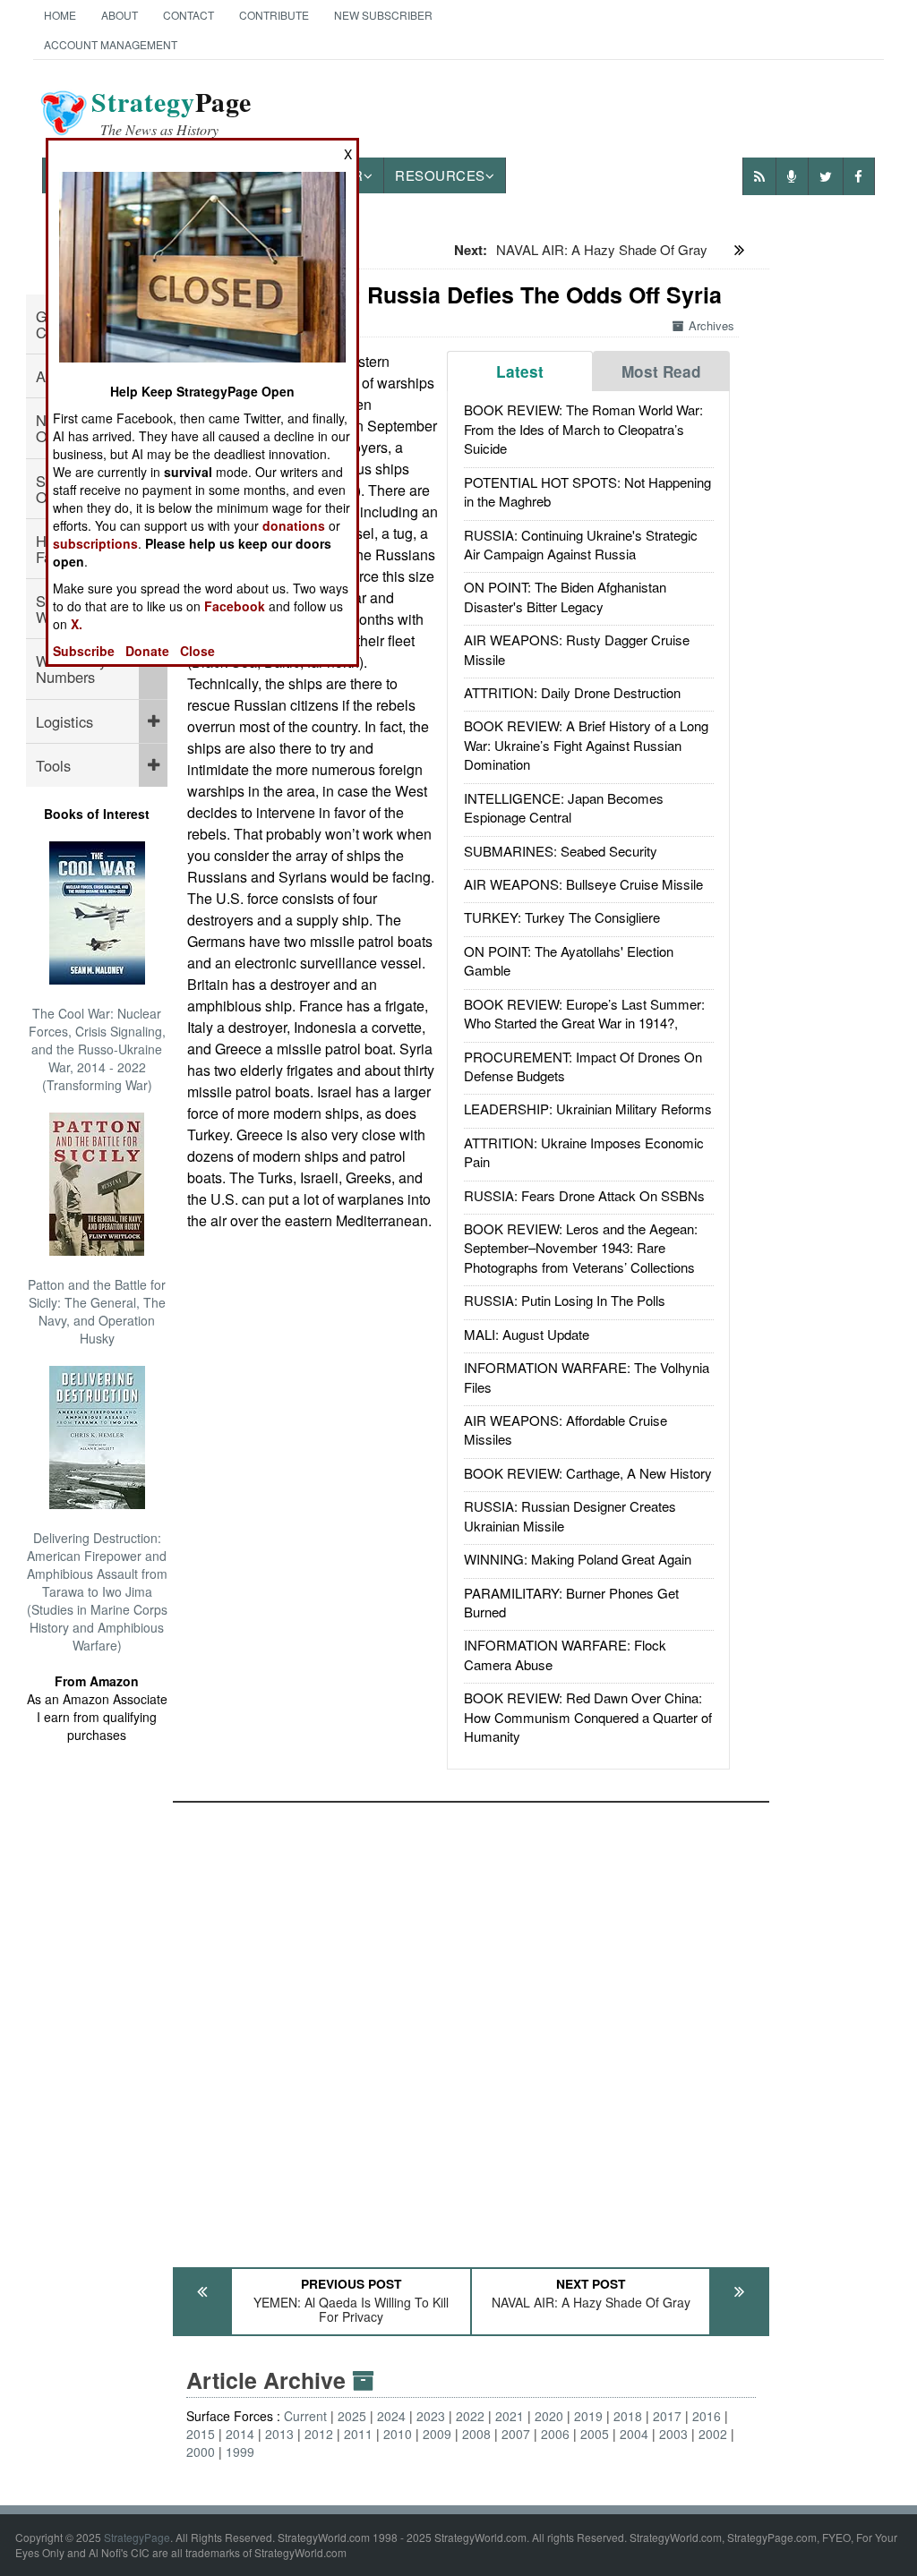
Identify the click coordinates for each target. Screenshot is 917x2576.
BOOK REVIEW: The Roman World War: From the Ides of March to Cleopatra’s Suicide (583, 429)
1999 (240, 2452)
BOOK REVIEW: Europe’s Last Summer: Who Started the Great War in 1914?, (584, 1013)
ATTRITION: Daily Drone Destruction (572, 692)
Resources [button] (440, 175)
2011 (358, 2434)
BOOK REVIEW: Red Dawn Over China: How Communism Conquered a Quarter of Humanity (588, 1717)
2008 (476, 2434)
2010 (398, 2434)
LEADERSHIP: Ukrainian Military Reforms (588, 1109)
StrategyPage (137, 2537)
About (120, 15)
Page (171, 113)
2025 (352, 2416)
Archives (711, 325)
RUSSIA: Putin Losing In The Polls (565, 1300)
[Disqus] (471, 2026)
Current (305, 2416)
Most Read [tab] (661, 371)
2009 (437, 2434)
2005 (595, 2434)
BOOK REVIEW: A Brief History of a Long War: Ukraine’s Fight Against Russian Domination (586, 745)
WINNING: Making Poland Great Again (578, 1559)
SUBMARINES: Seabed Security (561, 851)
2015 (201, 2434)
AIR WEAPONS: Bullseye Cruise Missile (583, 884)
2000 (201, 2452)
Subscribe (84, 651)
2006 (555, 2434)
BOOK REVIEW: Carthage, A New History (588, 1473)
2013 (279, 2434)
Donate (147, 651)
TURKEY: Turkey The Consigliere (562, 917)
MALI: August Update (527, 1334)
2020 (549, 2416)
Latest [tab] (520, 371)
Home (60, 15)
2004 (634, 2434)
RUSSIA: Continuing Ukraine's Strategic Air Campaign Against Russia (581, 544)
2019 (588, 2416)
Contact (189, 15)
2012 (319, 2434)
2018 (628, 2416)
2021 (510, 2416)
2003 (673, 2434)
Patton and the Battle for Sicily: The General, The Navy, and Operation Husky (97, 1311)
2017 (667, 2416)
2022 (470, 2416)
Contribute (274, 15)
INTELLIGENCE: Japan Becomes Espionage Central (564, 807)
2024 (391, 2416)
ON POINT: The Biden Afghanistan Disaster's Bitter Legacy (565, 596)
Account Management (111, 44)
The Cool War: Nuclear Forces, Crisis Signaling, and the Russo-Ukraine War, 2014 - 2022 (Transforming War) (97, 1049)
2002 (713, 2434)
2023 (431, 2416)
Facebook (235, 606)
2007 (516, 2434)
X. (77, 624)
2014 (240, 2434)
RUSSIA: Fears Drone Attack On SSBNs (584, 1195)
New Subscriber (383, 15)
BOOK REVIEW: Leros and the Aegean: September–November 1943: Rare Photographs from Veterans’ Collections (581, 1248)
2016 (707, 2416)
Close (197, 651)
